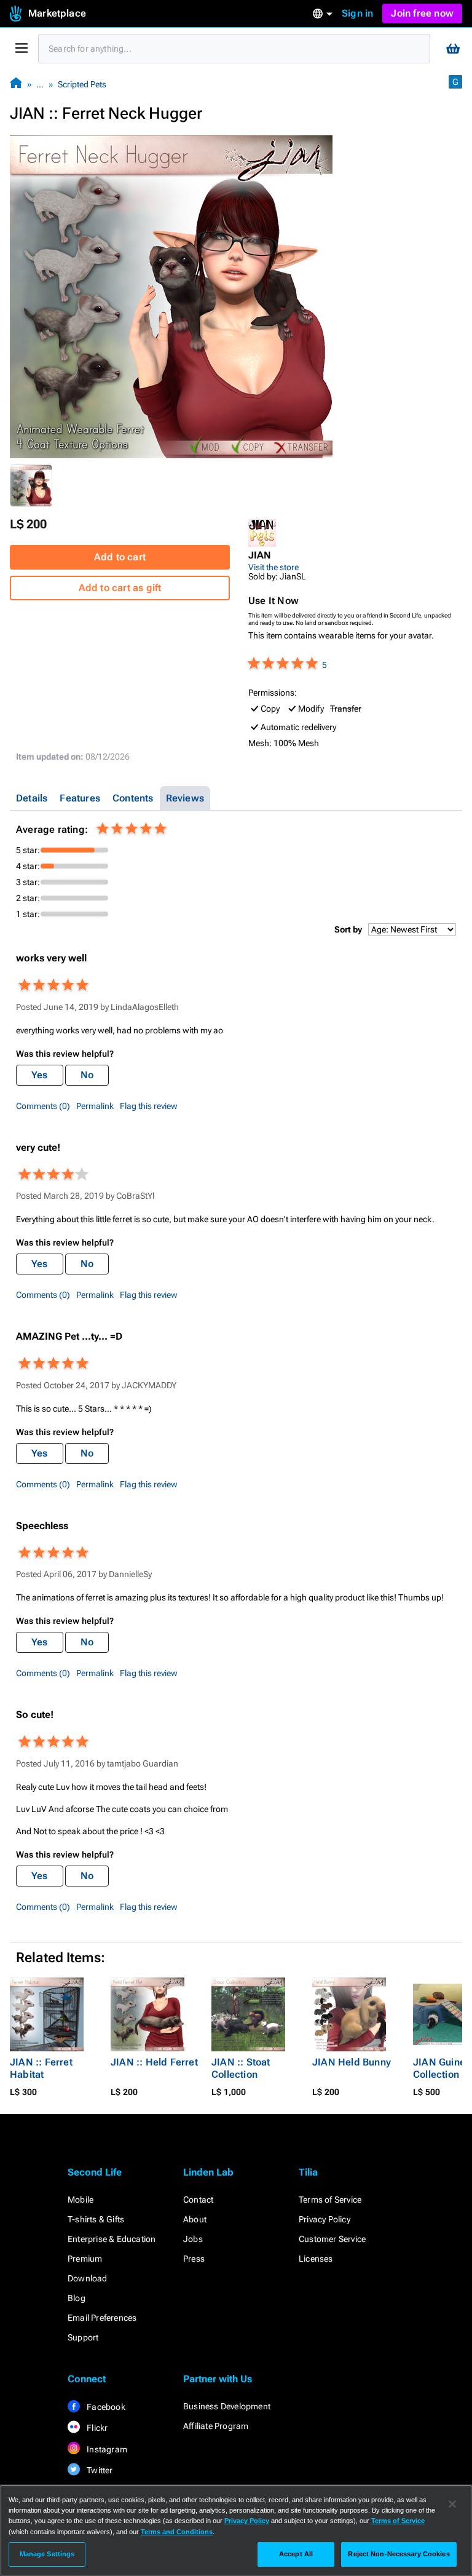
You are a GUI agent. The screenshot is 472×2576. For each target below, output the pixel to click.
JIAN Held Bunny (352, 2062)
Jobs (193, 2239)
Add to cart (120, 557)
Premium (85, 2259)
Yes (40, 1075)
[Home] (16, 84)
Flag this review (149, 1106)
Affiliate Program (216, 2426)
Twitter (99, 2470)
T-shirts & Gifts (96, 2219)
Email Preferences (102, 2318)
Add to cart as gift (120, 588)
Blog (77, 2298)
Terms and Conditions (177, 2532)
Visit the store (273, 567)
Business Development (227, 2406)
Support (83, 2337)
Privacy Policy (324, 2219)
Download (88, 2278)
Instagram (106, 2449)
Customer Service (332, 2239)
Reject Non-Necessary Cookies (399, 2554)
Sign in (357, 13)
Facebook (105, 2407)
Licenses (316, 2259)
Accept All (296, 2554)
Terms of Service (330, 2200)
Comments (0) (43, 1106)
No (87, 1075)
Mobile (81, 2200)
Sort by (348, 929)
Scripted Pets (82, 84)
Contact (198, 2200)
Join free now (422, 13)
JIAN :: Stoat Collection (241, 2068)
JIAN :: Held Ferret (154, 2062)
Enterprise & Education (112, 2239)
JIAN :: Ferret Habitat (41, 2068)
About (195, 2219)
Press (194, 2259)
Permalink (95, 1106)
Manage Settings (47, 2554)
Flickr (96, 2428)
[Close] (452, 2504)
